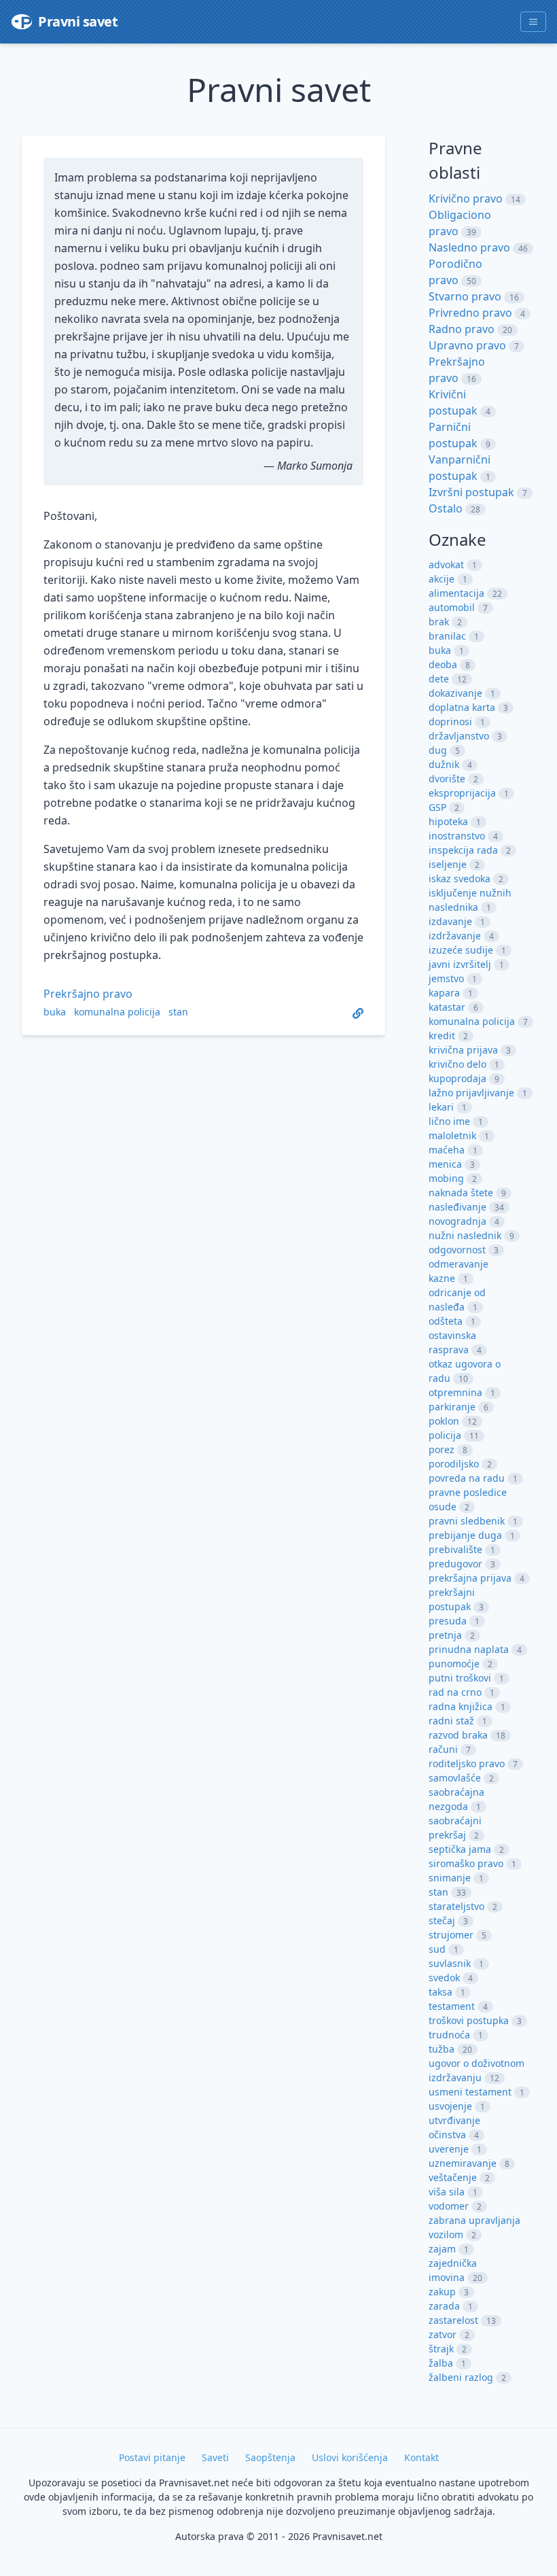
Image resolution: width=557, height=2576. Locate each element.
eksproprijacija (462, 793)
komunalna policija (117, 1012)
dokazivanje (455, 693)
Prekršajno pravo (88, 994)
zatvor (443, 2334)
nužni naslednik (465, 1235)
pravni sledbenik (467, 1521)
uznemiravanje (463, 2163)
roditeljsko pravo (467, 1763)
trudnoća (449, 2035)
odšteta (446, 1321)
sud (437, 1949)
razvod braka (458, 1735)
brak (439, 622)
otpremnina (455, 1392)
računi (443, 1749)
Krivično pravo (466, 198)
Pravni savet (78, 21)
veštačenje (453, 2177)
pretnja (445, 1635)
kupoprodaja (457, 1078)
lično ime (449, 1121)
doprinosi (450, 721)
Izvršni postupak (471, 492)
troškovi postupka (469, 2020)
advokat (446, 564)
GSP (437, 807)
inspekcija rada (463, 850)
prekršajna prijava (470, 1578)
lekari (441, 1107)
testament (452, 2006)
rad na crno (455, 1692)
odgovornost (457, 1250)
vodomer (449, 2206)
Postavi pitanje (152, 2457)
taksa (441, 1992)
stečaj (442, 1920)
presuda (448, 1621)
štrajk (441, 2349)
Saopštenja (270, 2457)
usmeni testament (470, 2092)
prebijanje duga (465, 1535)
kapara (444, 993)
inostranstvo (457, 836)
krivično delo (457, 1064)
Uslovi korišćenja (350, 2457)
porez (442, 1449)
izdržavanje (455, 936)
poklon (444, 1421)
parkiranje (452, 1407)
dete (439, 679)
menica (445, 1164)
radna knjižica (461, 1706)
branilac (447, 636)
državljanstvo (459, 736)
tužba (442, 2049)
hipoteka (448, 821)
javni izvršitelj (460, 964)
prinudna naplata (469, 1649)
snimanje (450, 1878)
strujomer (451, 1935)
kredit (442, 1035)
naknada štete (461, 1193)
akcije (442, 579)
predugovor (455, 1564)
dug (438, 750)
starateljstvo (456, 1906)
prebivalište (455, 1549)
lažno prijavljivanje (471, 1093)
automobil (452, 607)
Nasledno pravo (469, 247)
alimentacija (456, 593)
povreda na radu (467, 1478)
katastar (447, 1007)
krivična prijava (463, 1050)
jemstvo (446, 978)
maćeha (447, 1150)
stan (178, 1012)
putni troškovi (460, 1678)
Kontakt (421, 2457)
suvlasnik (450, 1963)
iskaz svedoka (460, 878)
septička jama (460, 1849)
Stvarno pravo (465, 296)
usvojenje (450, 2106)
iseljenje (448, 864)
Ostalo (446, 508)
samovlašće (455, 1778)
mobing (446, 1178)
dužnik (444, 764)
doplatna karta (462, 707)
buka (55, 1012)
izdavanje (450, 921)
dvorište (447, 779)
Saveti (215, 2457)
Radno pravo (462, 329)
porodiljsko (454, 1464)
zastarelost (453, 2320)
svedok (444, 1978)
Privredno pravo (470, 313)
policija (445, 1435)
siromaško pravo (466, 1863)
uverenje (449, 2149)
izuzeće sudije (461, 950)
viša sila (447, 2192)
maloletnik (452, 1135)
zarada (444, 2306)
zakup (442, 2292)
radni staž (451, 1721)
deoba (443, 664)
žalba (441, 2363)
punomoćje (454, 1664)
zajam (442, 2249)
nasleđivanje (457, 1207)
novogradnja (457, 1221)
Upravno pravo (467, 345)
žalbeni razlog (461, 2377)
